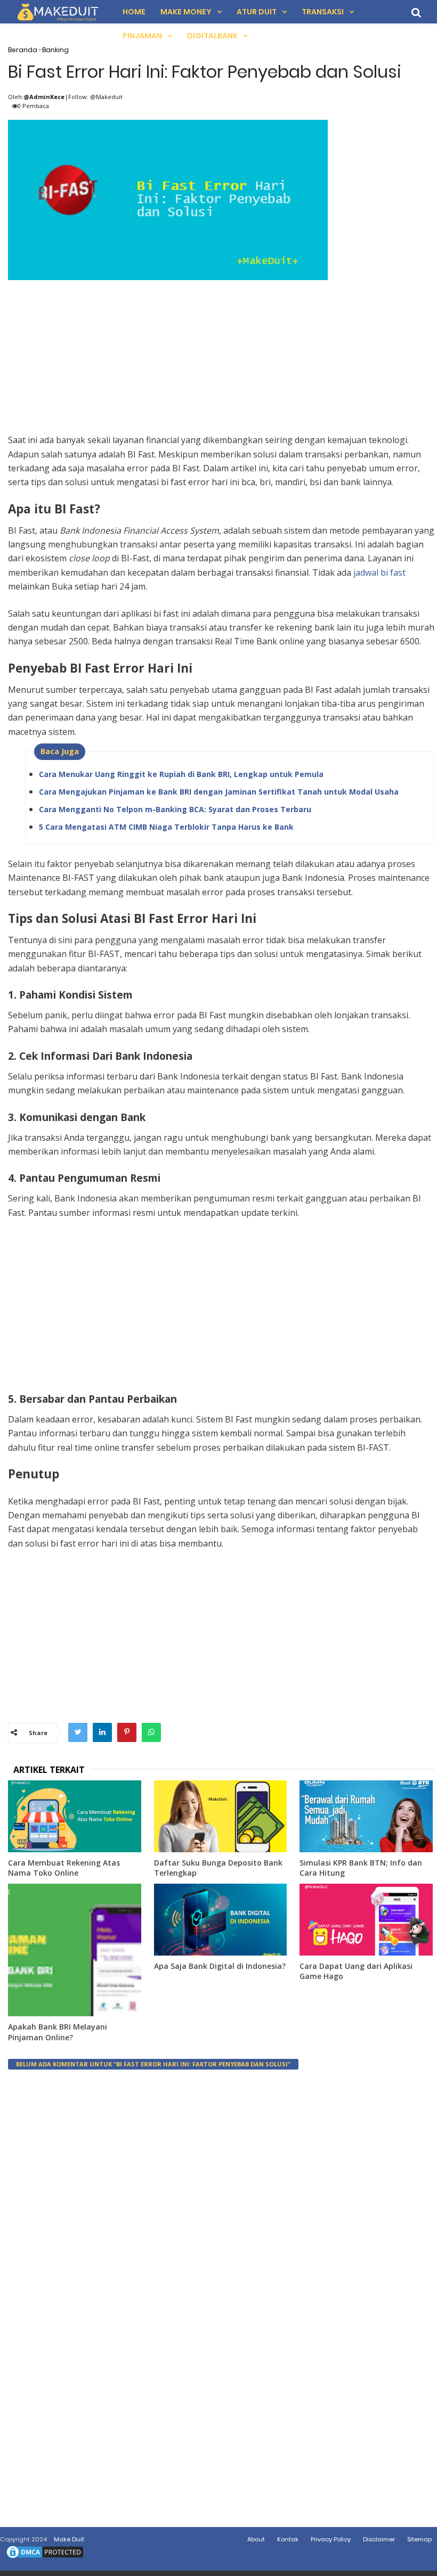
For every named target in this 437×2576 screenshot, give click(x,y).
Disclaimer (379, 2539)
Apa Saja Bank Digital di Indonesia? (220, 1966)
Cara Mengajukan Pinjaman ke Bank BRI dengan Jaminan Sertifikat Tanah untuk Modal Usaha (219, 792)
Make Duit (69, 2539)
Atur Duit (257, 12)
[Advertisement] (221, 358)
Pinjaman (142, 36)
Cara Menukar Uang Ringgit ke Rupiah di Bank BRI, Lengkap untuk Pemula (181, 774)
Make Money (186, 12)
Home (134, 12)
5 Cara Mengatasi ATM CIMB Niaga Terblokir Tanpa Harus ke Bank (166, 827)
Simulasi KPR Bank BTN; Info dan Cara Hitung (361, 1868)
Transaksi (323, 12)
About (256, 2539)
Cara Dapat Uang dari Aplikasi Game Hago (356, 1971)
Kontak (288, 2539)
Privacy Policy (331, 2539)
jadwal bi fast (379, 573)
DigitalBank (212, 36)
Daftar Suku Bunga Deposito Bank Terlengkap (218, 1868)
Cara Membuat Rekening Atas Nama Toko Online (64, 1868)
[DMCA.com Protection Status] (45, 2558)
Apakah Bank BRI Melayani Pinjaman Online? (58, 2032)
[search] (416, 13)
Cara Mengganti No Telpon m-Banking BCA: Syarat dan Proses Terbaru (175, 809)
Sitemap (419, 2539)
